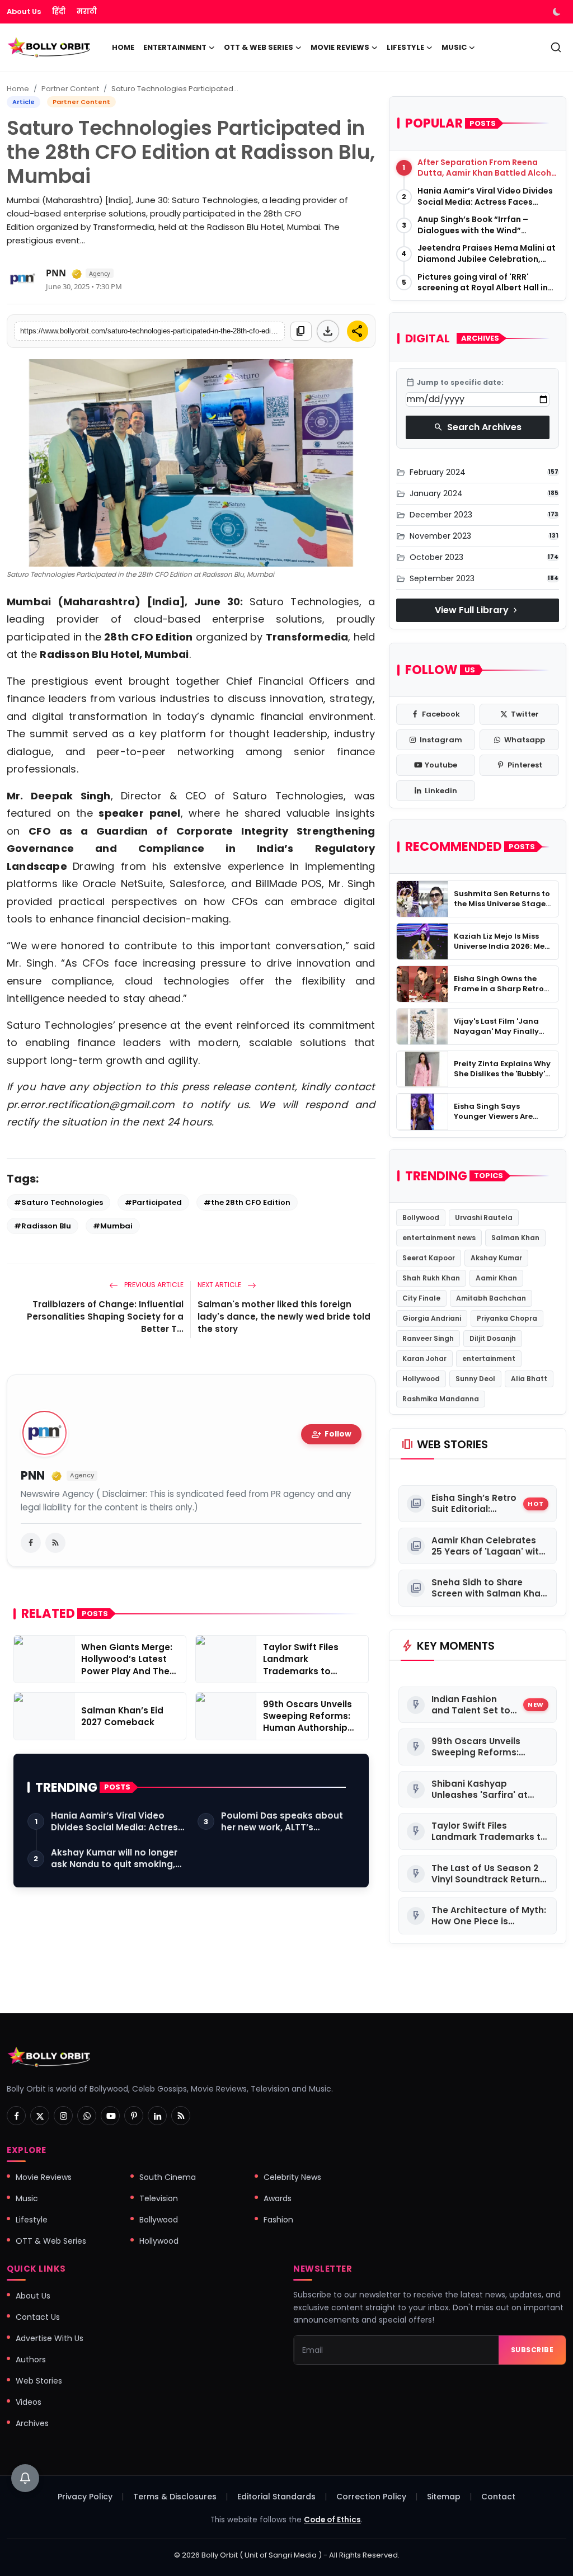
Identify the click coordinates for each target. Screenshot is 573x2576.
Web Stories (39, 2381)
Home (123, 47)
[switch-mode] (558, 12)
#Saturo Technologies (58, 1202)
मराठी (87, 11)
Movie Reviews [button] (340, 47)
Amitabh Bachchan (491, 1298)
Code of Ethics (332, 2520)
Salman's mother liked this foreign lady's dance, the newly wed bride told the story (284, 1317)
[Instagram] (63, 2116)
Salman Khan (515, 1238)
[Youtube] (110, 2116)
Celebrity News (292, 2177)
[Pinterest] (134, 2116)
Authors (31, 2360)
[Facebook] (16, 2116)
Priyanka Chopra (507, 1318)
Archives (32, 2423)
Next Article (220, 1285)
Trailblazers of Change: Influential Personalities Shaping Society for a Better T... (105, 1317)
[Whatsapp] (87, 2116)
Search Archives (478, 427)
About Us (24, 11)
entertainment (489, 1358)
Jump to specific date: (455, 383)
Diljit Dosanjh (493, 1338)
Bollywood (421, 1218)
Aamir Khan (496, 1278)
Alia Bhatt (529, 1379)
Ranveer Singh (428, 1338)
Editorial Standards (276, 2497)
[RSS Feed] (55, 1543)
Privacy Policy (85, 2497)
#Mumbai (113, 1226)
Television (159, 2198)
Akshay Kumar (496, 1258)
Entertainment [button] (175, 47)
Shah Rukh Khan (431, 1278)
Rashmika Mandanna (441, 1399)
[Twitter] (40, 2116)
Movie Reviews (44, 2177)
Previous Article (153, 1285)
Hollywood (421, 1379)
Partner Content (70, 89)
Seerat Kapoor (429, 1258)
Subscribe (532, 2350)
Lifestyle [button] (405, 47)
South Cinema (168, 2177)
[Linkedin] (157, 2116)
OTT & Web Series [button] (259, 47)
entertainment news (439, 1238)
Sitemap (444, 2497)
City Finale (421, 1298)
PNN (56, 273)
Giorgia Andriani (432, 1318)
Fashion (278, 2220)
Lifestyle (32, 2220)
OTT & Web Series (51, 2241)
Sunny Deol (475, 1379)
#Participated (153, 1202)
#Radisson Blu (43, 1226)
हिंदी (59, 11)
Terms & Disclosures (175, 2497)
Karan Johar (424, 1358)
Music (27, 2198)
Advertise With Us (50, 2338)
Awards (278, 2198)
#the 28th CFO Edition (247, 1202)
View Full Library (477, 610)
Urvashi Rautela (484, 1218)
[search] (556, 47)
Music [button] (454, 47)
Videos (29, 2402)
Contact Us (38, 2317)
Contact (498, 2497)
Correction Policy (371, 2497)
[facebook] (31, 1543)
